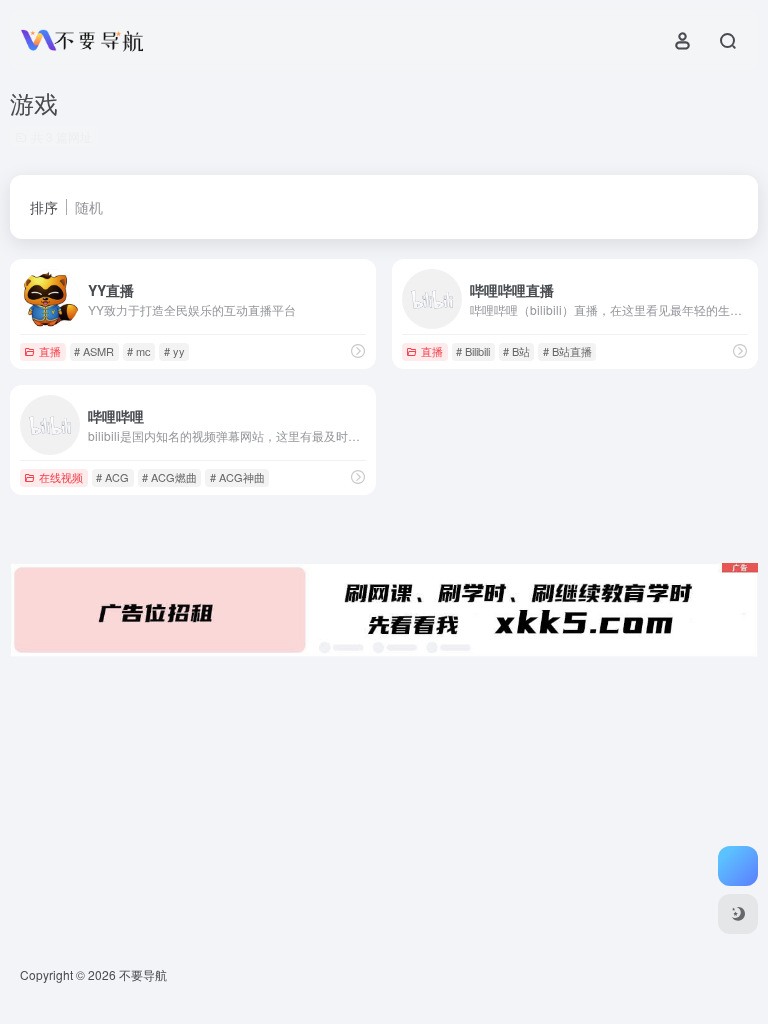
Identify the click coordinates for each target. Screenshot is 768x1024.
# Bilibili (473, 351)
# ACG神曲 (237, 477)
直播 (50, 351)
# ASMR (94, 351)
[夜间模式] (738, 914)
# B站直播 (567, 351)
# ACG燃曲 (169, 477)
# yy (174, 351)
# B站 (516, 351)
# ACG (112, 477)
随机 (89, 207)
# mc (139, 351)
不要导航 (143, 974)
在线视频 (61, 477)
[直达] (358, 350)
